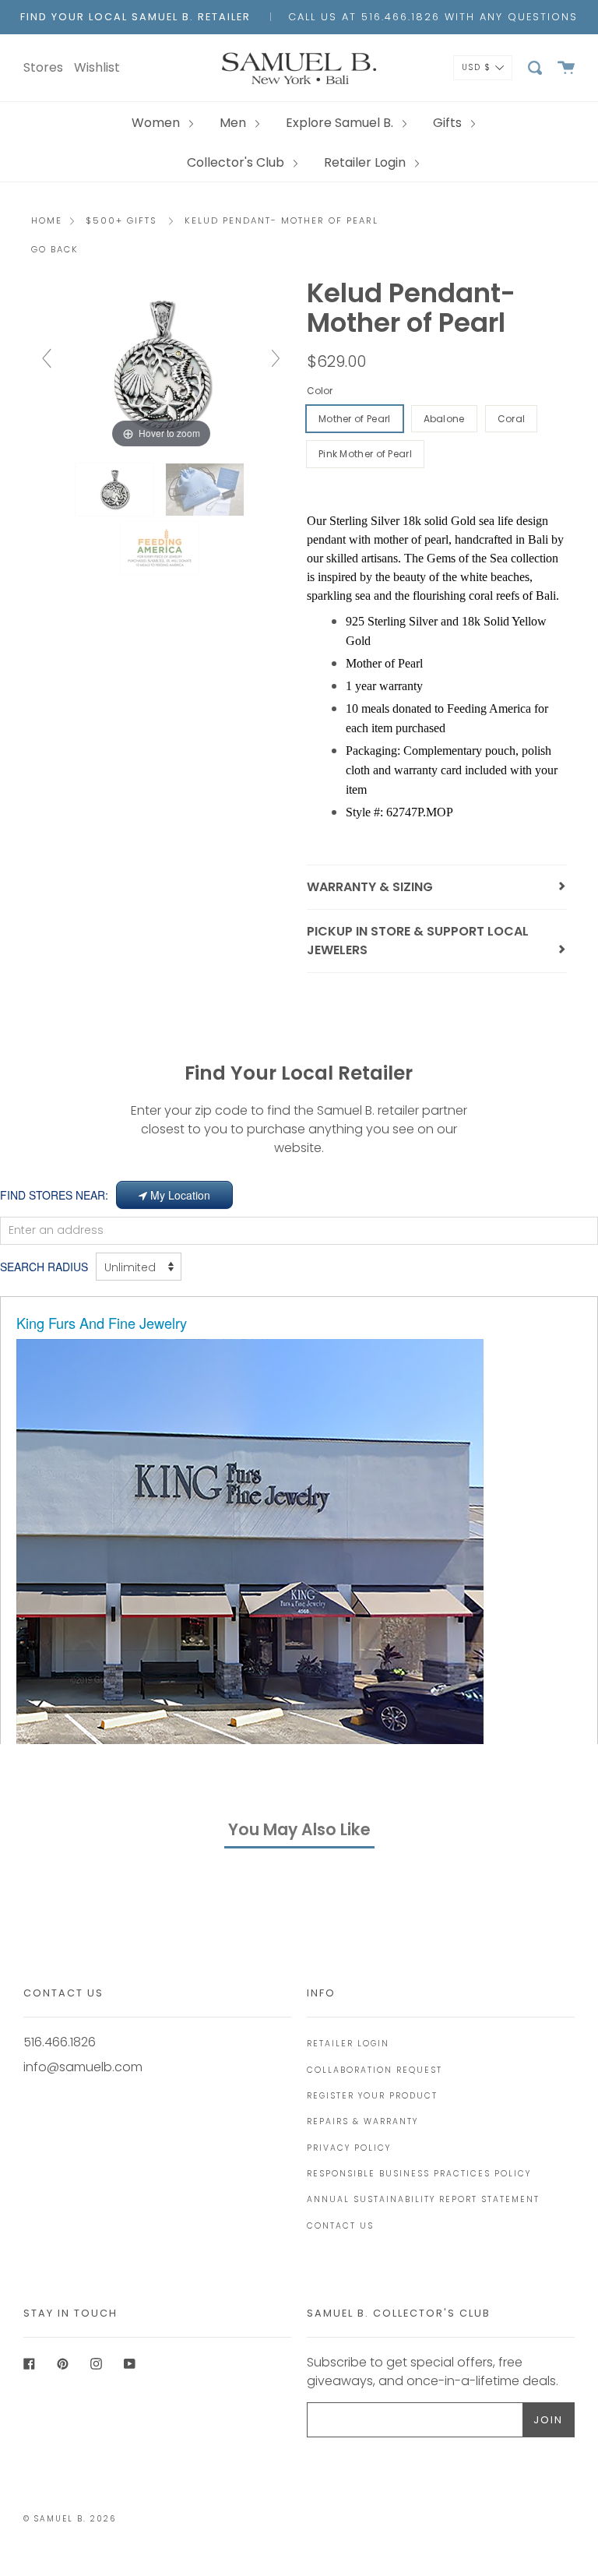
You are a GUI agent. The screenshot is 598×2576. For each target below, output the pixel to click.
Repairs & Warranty (362, 2121)
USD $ (477, 67)
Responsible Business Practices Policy (419, 2174)
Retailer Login (366, 162)
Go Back (55, 249)
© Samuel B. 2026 (70, 2519)
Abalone (444, 419)
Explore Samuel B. (341, 123)
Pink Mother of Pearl (365, 454)
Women (157, 123)
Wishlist (97, 67)
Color (320, 391)
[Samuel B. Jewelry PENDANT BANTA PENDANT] (206, 490)
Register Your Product (372, 2096)
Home (47, 220)
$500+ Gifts (121, 220)
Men (234, 123)
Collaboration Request (375, 2070)
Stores (43, 67)
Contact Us (340, 2226)
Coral (512, 419)
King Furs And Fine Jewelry (102, 1323)
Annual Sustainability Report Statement (423, 2199)
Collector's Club (237, 162)
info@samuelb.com (83, 2067)
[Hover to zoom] (161, 365)
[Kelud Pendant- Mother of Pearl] (116, 490)
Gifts (449, 123)
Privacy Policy (349, 2148)
